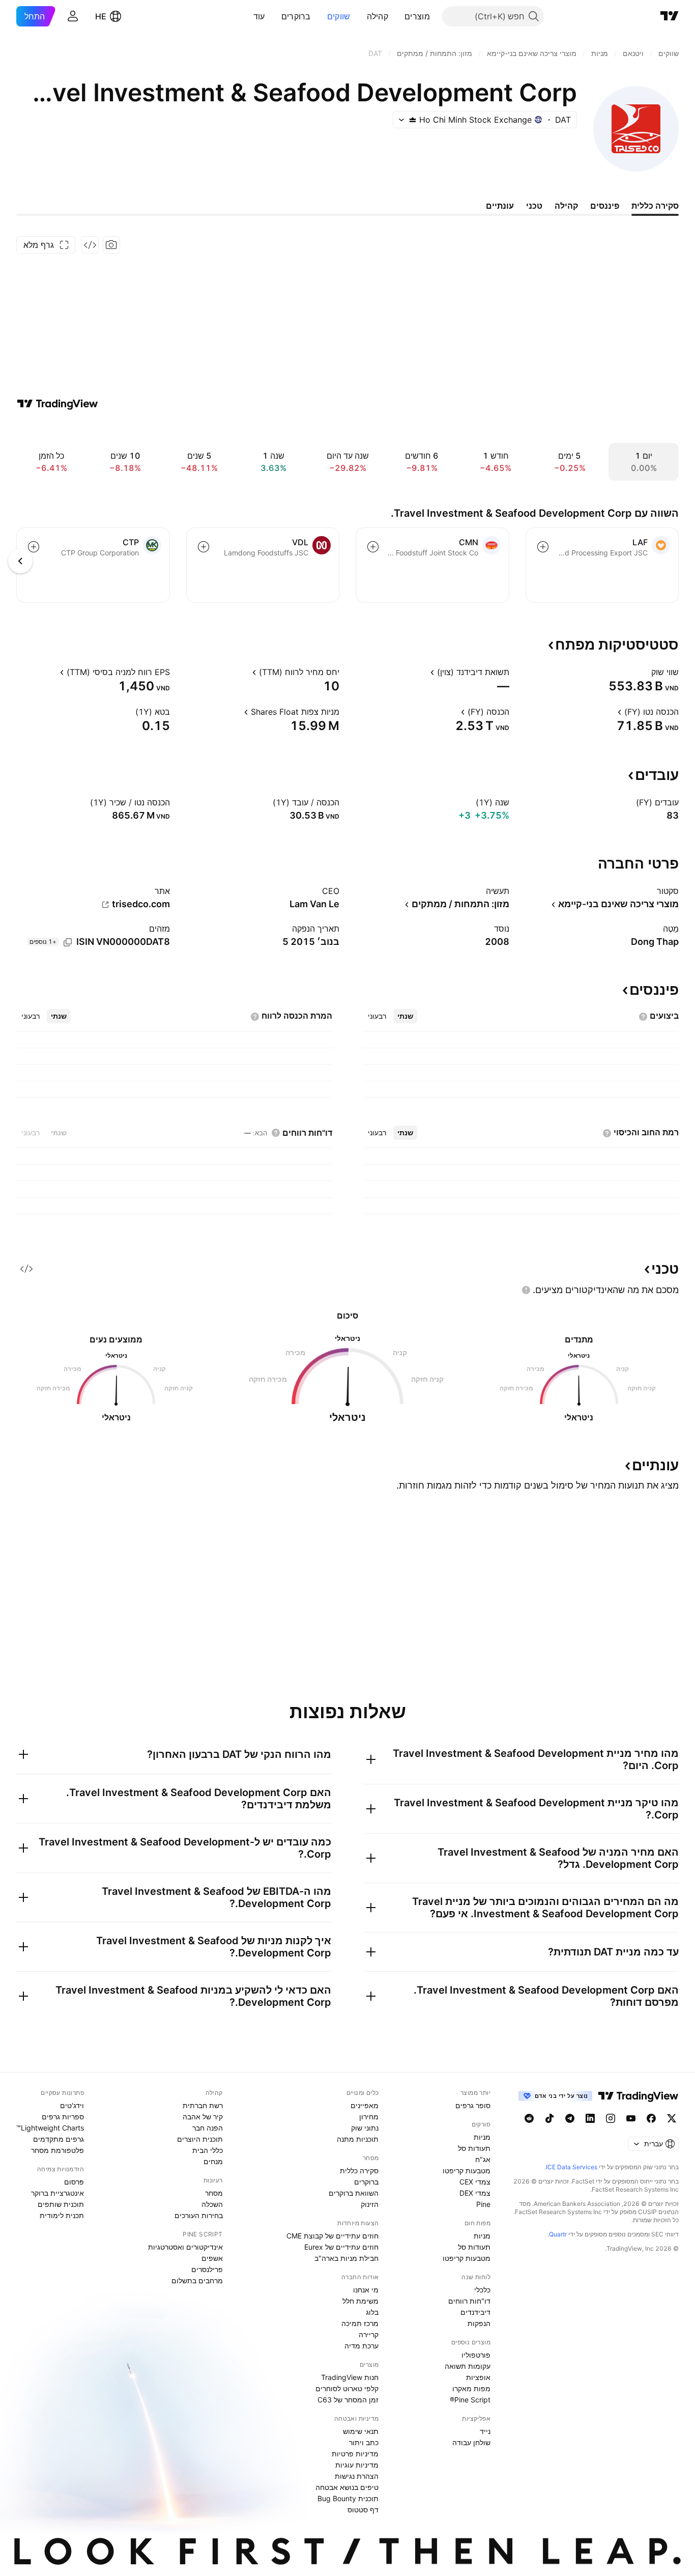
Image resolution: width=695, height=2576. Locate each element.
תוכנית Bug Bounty (348, 2498)
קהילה (378, 16)
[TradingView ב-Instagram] (611, 2118)
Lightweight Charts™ (50, 2128)
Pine (483, 2204)
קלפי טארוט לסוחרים (347, 2388)
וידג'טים (72, 2105)
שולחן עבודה (471, 2442)
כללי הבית (208, 2150)
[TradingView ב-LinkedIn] (590, 2118)
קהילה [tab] (566, 206)
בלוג (372, 2312)
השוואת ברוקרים (354, 2193)
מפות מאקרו (471, 2388)
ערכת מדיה (361, 2346)
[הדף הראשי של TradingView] (670, 16)
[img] (413, 120)
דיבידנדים (475, 2312)
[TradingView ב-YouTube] (631, 2118)
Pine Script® (470, 2400)
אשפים (212, 2258)
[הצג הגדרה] (645, 672)
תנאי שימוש (361, 2431)
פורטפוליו (476, 2355)
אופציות (478, 2377)
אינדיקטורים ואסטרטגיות (185, 2247)
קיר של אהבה (203, 2117)
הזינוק (370, 2204)
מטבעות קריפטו (467, 2171)
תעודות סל (474, 2148)
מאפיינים (365, 2105)
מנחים (213, 2161)
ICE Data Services (572, 2167)
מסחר (214, 2193)
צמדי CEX (475, 2182)
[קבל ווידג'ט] (90, 245)
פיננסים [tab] (605, 206)
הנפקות (479, 2323)
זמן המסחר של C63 (348, 2400)
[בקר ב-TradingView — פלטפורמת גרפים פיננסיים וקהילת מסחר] (57, 404)
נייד (485, 2431)
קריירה (369, 2334)
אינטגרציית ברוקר (57, 2193)
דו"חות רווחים (469, 2301)
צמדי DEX (475, 2193)
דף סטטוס (363, 2510)
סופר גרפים (473, 2105)
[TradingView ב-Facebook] (651, 2118)
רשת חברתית (203, 2105)
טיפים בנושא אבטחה (347, 2487)
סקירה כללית (359, 2171)
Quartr (558, 2234)
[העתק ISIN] (68, 942)
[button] (397, 16)
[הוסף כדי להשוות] (543, 547)
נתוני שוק (365, 2128)
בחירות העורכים (199, 2215)
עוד (259, 16)
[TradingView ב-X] (672, 2118)
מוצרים (417, 16)
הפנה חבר (208, 2128)
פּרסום (74, 2182)
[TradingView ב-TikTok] (549, 2118)
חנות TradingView (350, 2377)
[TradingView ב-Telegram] (570, 2118)
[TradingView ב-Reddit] (529, 2118)
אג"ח (483, 2159)
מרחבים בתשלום (197, 2280)
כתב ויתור (364, 2442)
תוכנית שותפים (61, 2204)
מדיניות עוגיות (357, 2465)
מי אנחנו (366, 2290)
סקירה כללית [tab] (655, 206)
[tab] (405, 1016)
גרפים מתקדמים (59, 2139)
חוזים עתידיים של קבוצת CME (332, 2236)
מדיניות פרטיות (355, 2454)
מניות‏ (482, 2137)
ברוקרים (296, 16)
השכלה (212, 2204)
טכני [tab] (534, 206)
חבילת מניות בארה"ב (346, 2258)
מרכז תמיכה (360, 2323)
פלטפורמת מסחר (57, 2150)
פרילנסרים (207, 2269)
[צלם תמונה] (111, 245)
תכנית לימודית (62, 2215)
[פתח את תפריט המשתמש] (73, 16)
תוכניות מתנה (358, 2139)
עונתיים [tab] (500, 206)
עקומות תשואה (468, 2366)
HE (101, 16)
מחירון (369, 2117)
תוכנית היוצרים (200, 2139)
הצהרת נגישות (357, 2476)
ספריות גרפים (63, 2117)
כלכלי (482, 2290)
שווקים (339, 16)
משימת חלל (360, 2301)
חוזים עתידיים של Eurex (341, 2247)
